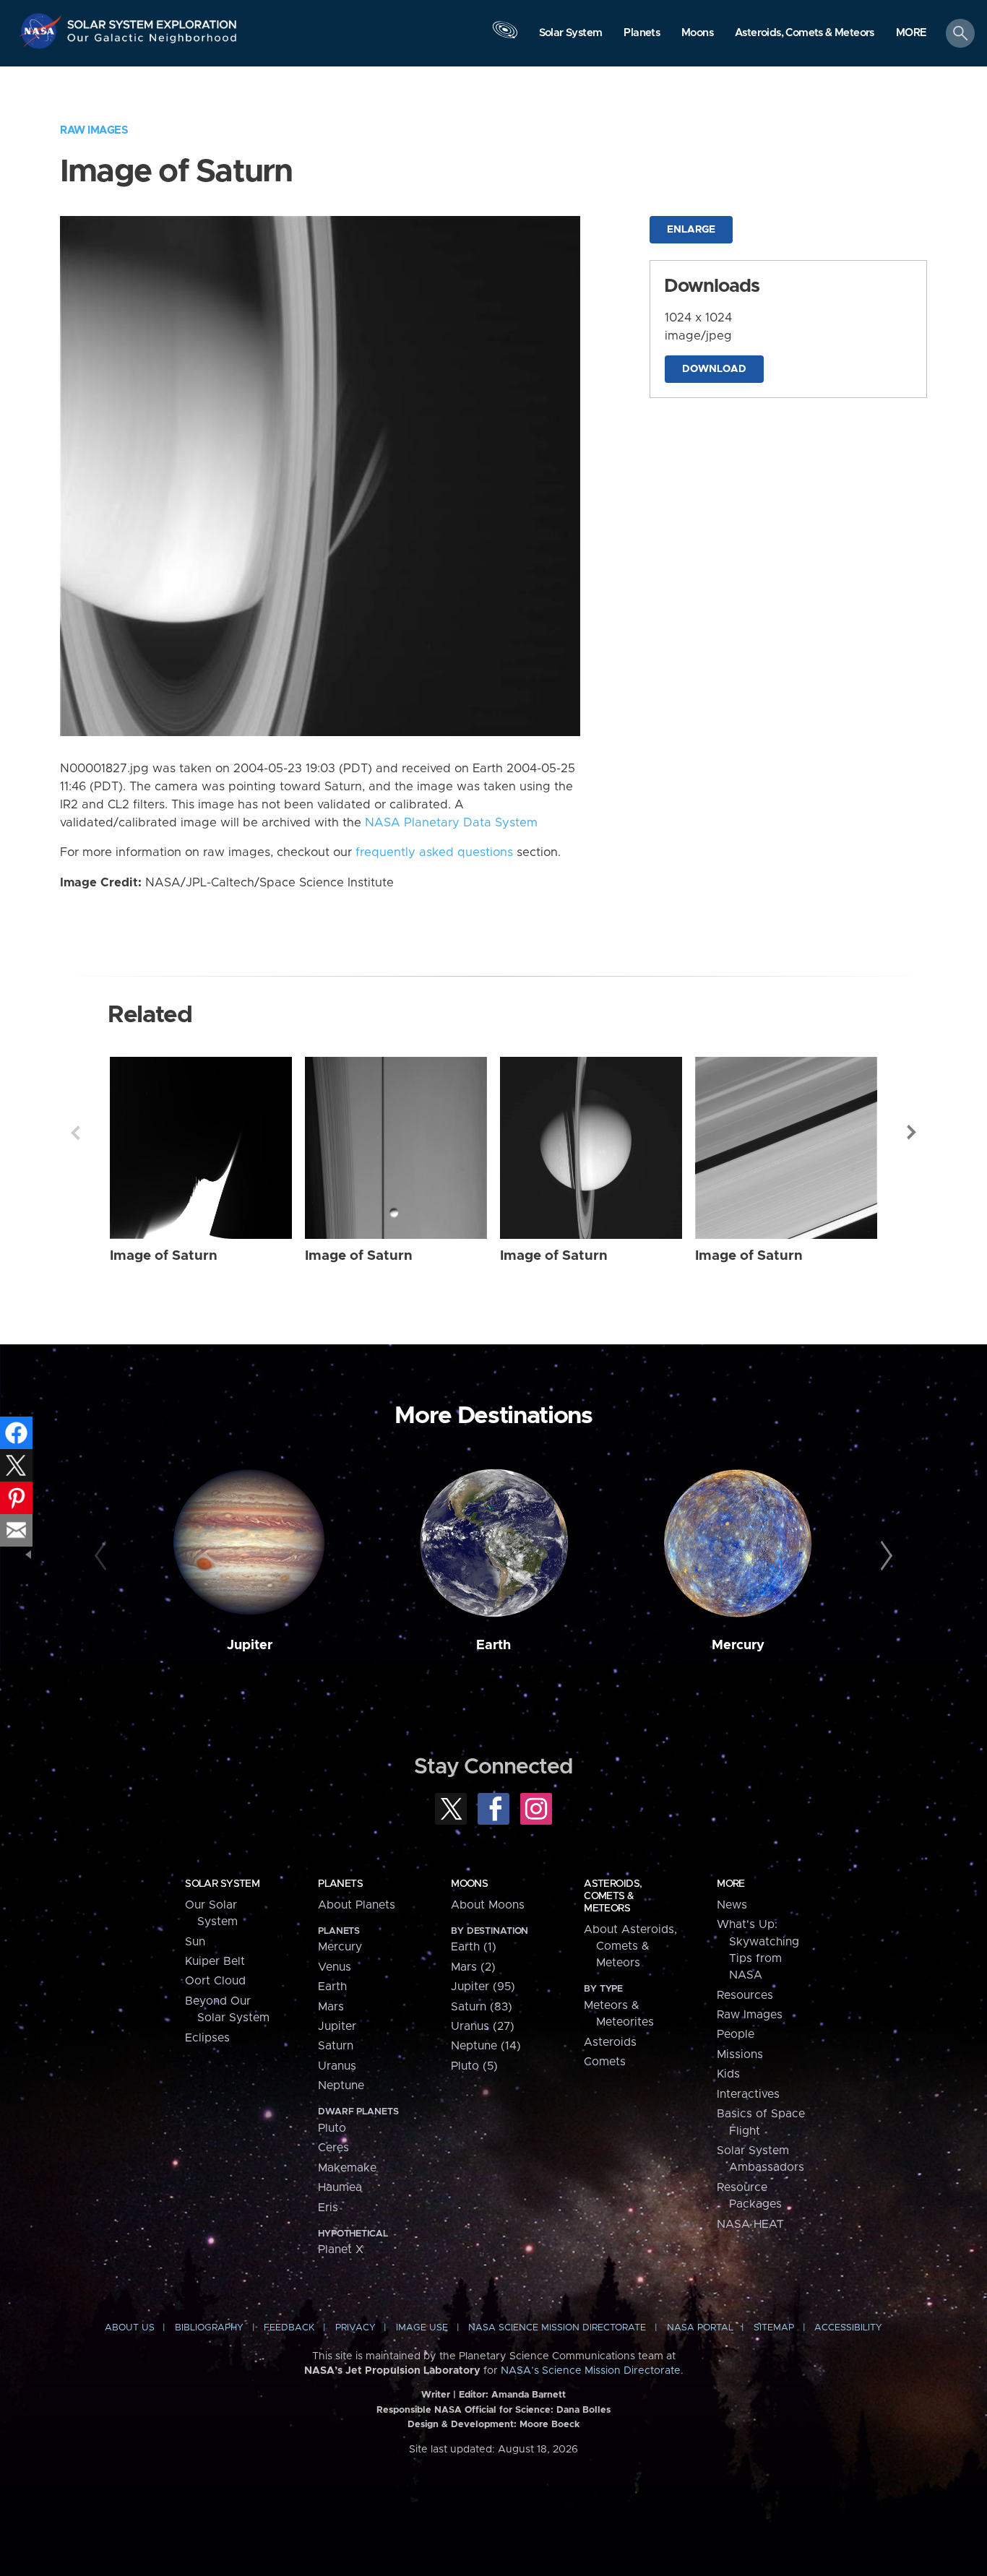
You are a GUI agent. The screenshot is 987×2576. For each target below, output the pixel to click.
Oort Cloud (215, 1981)
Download (714, 369)
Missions (740, 2054)
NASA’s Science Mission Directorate (591, 2371)
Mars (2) (473, 1967)
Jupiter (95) (483, 1987)
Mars (331, 2007)
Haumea (340, 2187)
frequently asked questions (434, 852)
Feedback (289, 2328)
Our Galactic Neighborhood (152, 42)
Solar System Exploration (152, 21)
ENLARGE (691, 230)
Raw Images (94, 130)
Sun (195, 1942)
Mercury (738, 1645)
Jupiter (250, 1645)
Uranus (337, 2066)
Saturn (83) (482, 2007)
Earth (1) (474, 1947)
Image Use (422, 2328)
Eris (328, 2208)
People (736, 2034)
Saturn (336, 2046)
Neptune (341, 2086)
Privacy (355, 2328)
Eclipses (207, 2038)
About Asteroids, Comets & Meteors (630, 1946)
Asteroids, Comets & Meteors (613, 1896)
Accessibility (848, 2328)
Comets (605, 2062)
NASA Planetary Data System (451, 823)
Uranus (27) (483, 2026)
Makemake (347, 2168)
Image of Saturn (164, 1256)
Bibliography (209, 2328)
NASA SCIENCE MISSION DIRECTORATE (557, 2328)
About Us (130, 2328)
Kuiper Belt (215, 1961)
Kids (728, 2074)
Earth (493, 1645)
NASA (42, 31)
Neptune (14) (486, 2046)
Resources (745, 1995)
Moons (469, 1884)
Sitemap (774, 2328)
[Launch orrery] (505, 37)
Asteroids (610, 2042)
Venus (335, 1967)
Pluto (332, 2128)
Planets (340, 1884)
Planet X (341, 2249)
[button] (911, 34)
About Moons (488, 1905)
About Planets (357, 1905)
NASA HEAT (750, 2224)
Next (912, 1133)
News (732, 1905)
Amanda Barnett (529, 2395)
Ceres (333, 2148)
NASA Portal (700, 2328)
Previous (75, 1133)
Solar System (222, 1884)
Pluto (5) (474, 2066)
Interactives (748, 2094)
